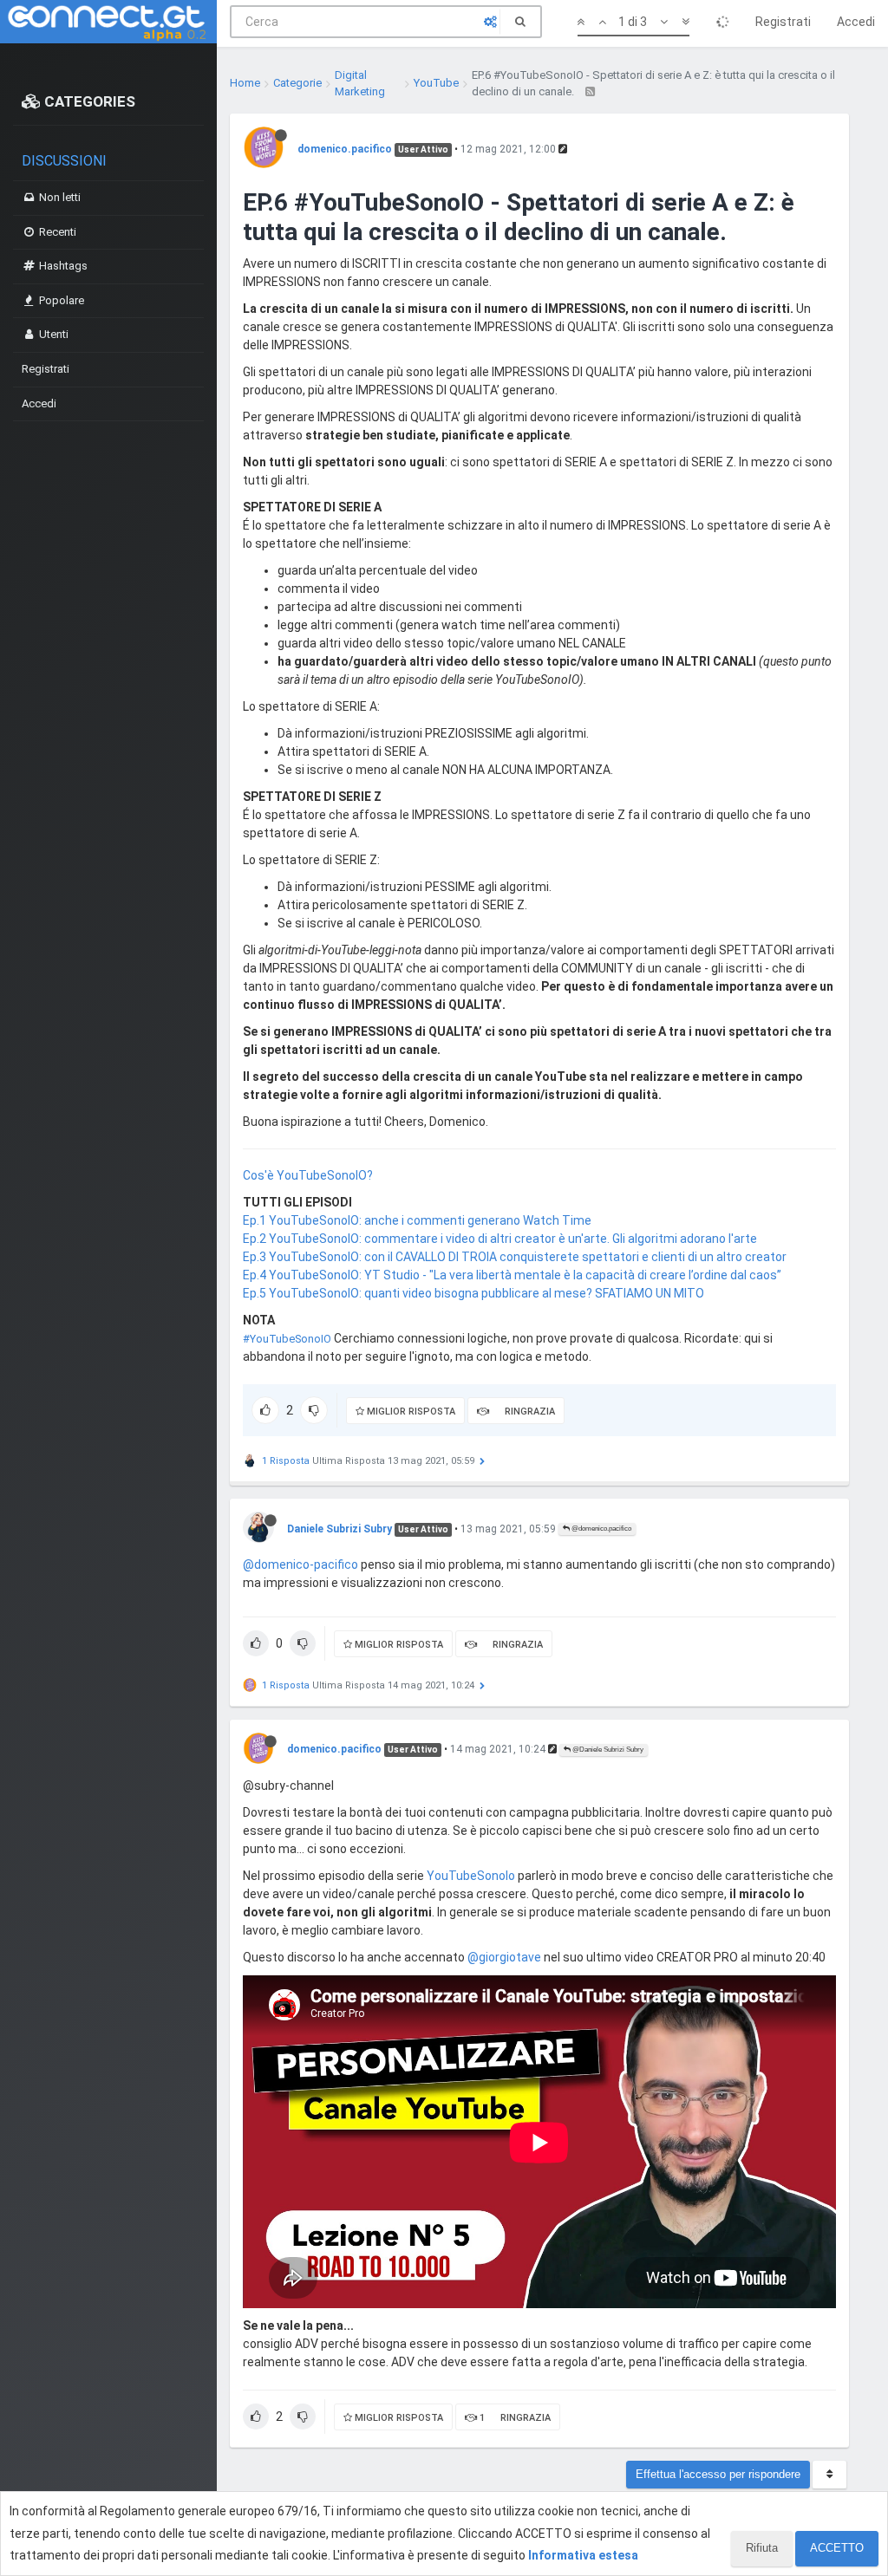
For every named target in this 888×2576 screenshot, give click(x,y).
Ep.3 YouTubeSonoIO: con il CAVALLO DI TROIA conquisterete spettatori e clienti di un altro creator (515, 1257)
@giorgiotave (504, 1957)
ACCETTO (837, 2548)
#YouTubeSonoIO (287, 1339)
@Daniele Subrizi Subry (607, 1750)
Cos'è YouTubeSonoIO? (308, 1175)
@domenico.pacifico (601, 1529)
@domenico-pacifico (300, 1564)
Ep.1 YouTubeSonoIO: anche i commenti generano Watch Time (417, 1220)
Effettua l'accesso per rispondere (718, 2474)
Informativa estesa (583, 2555)
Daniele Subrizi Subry (340, 1529)
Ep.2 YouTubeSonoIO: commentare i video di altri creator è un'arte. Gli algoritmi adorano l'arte (500, 1239)
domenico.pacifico (345, 149)
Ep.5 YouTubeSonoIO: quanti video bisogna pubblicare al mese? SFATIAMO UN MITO (473, 1293)
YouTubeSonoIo (471, 1876)
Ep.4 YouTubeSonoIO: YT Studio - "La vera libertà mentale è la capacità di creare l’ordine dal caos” (512, 1275)
